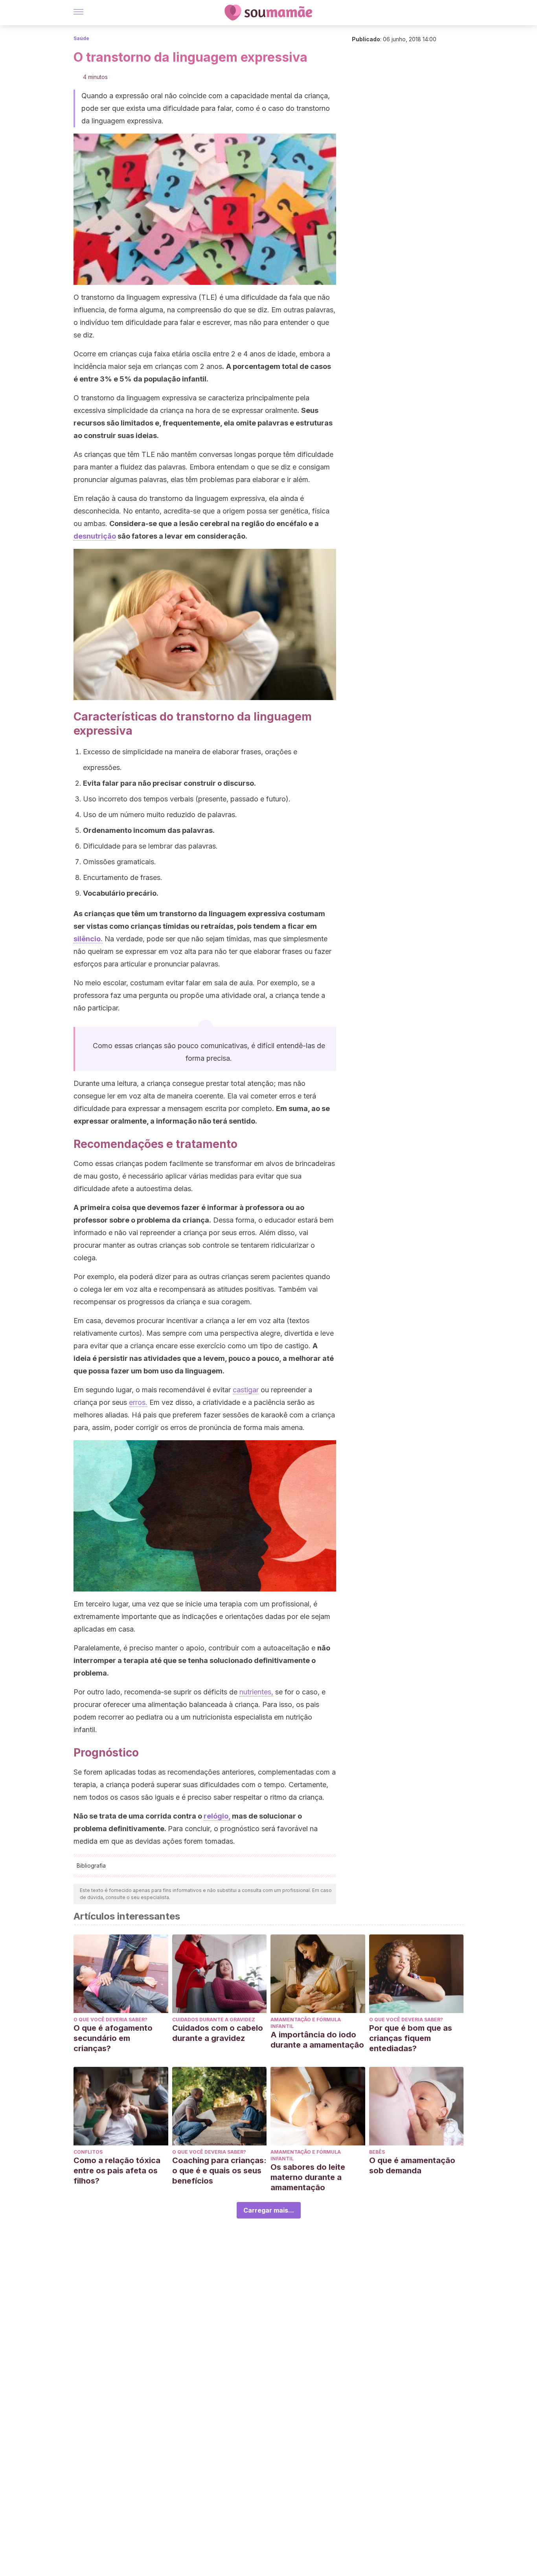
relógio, (217, 1816)
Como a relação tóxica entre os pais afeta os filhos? (117, 2171)
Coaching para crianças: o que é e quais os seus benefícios (219, 2171)
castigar (246, 1390)
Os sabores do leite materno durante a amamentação (308, 2177)
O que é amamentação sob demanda (412, 2165)
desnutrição (95, 536)
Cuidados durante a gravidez (214, 2020)
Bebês (377, 2152)
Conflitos (88, 2152)
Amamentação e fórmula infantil (306, 2023)
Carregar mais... (269, 2210)
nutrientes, (256, 1692)
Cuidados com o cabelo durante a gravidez (218, 2033)
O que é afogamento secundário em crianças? (113, 2038)
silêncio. (88, 939)
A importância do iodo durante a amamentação (317, 2040)
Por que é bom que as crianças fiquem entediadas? (411, 2038)
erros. (138, 1402)
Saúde (81, 38)
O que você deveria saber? (110, 2020)
